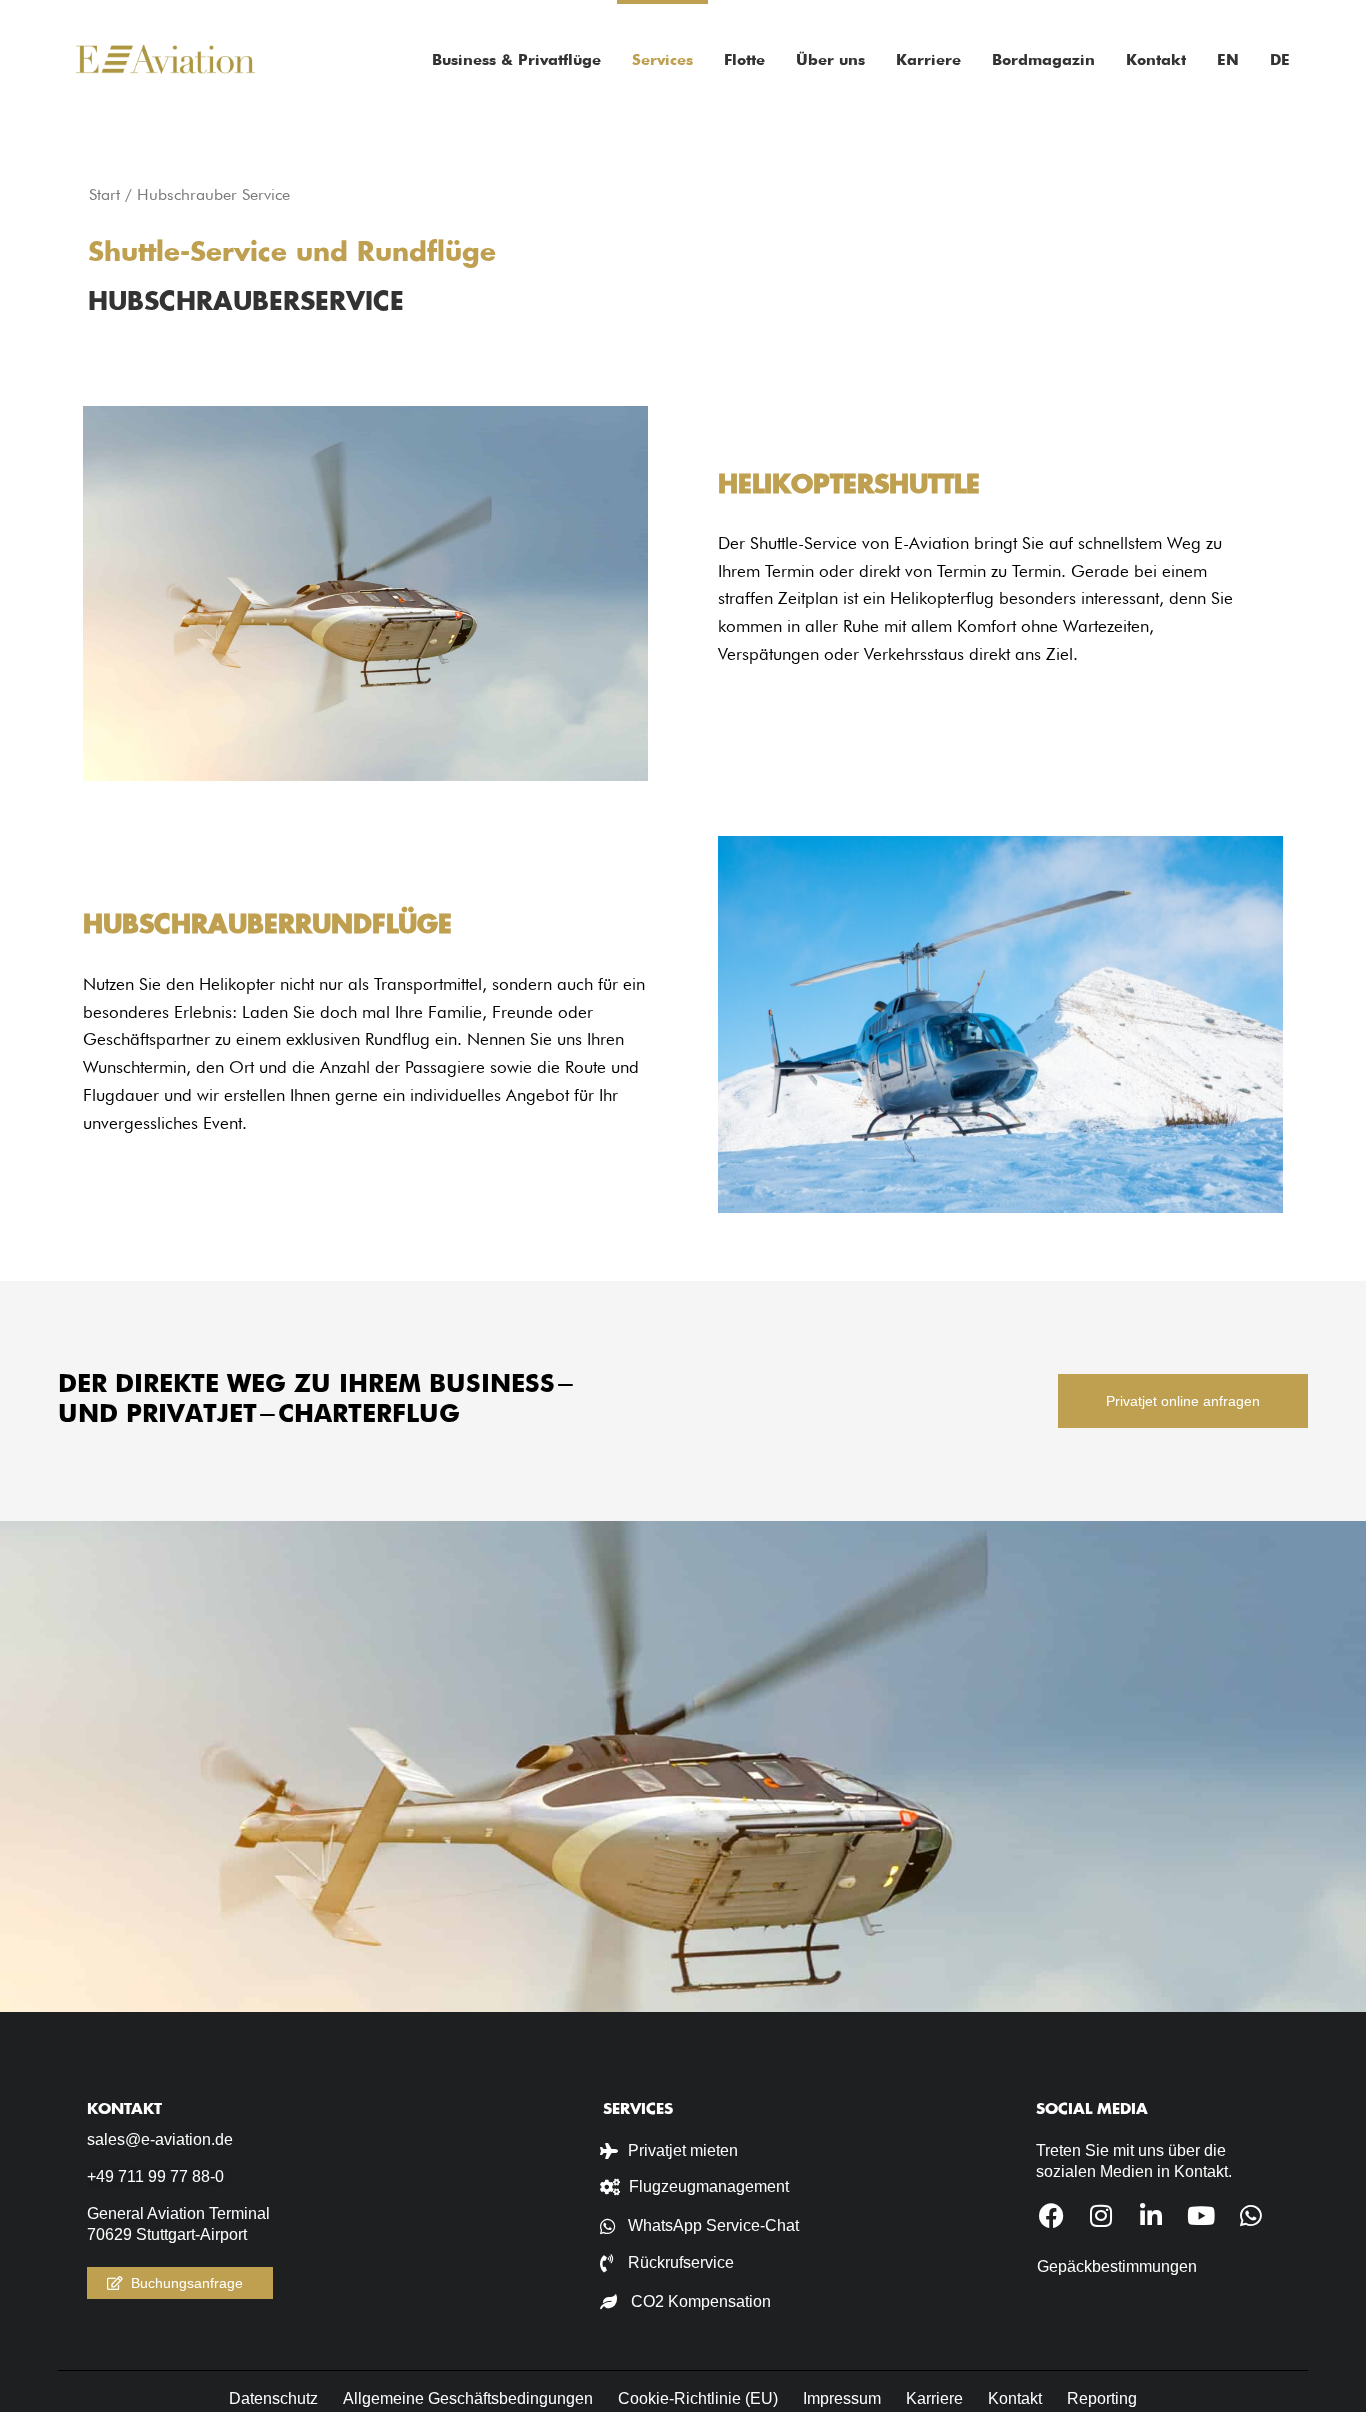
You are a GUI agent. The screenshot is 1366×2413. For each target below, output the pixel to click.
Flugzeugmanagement (709, 2186)
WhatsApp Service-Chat (713, 2225)
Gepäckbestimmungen (1117, 2266)
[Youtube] (1201, 2215)
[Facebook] (1051, 2215)
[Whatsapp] (1251, 2215)
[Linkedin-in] (1151, 2215)
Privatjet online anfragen (1183, 1401)
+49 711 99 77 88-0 (155, 2176)
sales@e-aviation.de (160, 2139)
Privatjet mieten (683, 2150)
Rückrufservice (681, 2262)
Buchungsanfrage (187, 2283)
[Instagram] (1101, 2215)
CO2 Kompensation (701, 2301)
